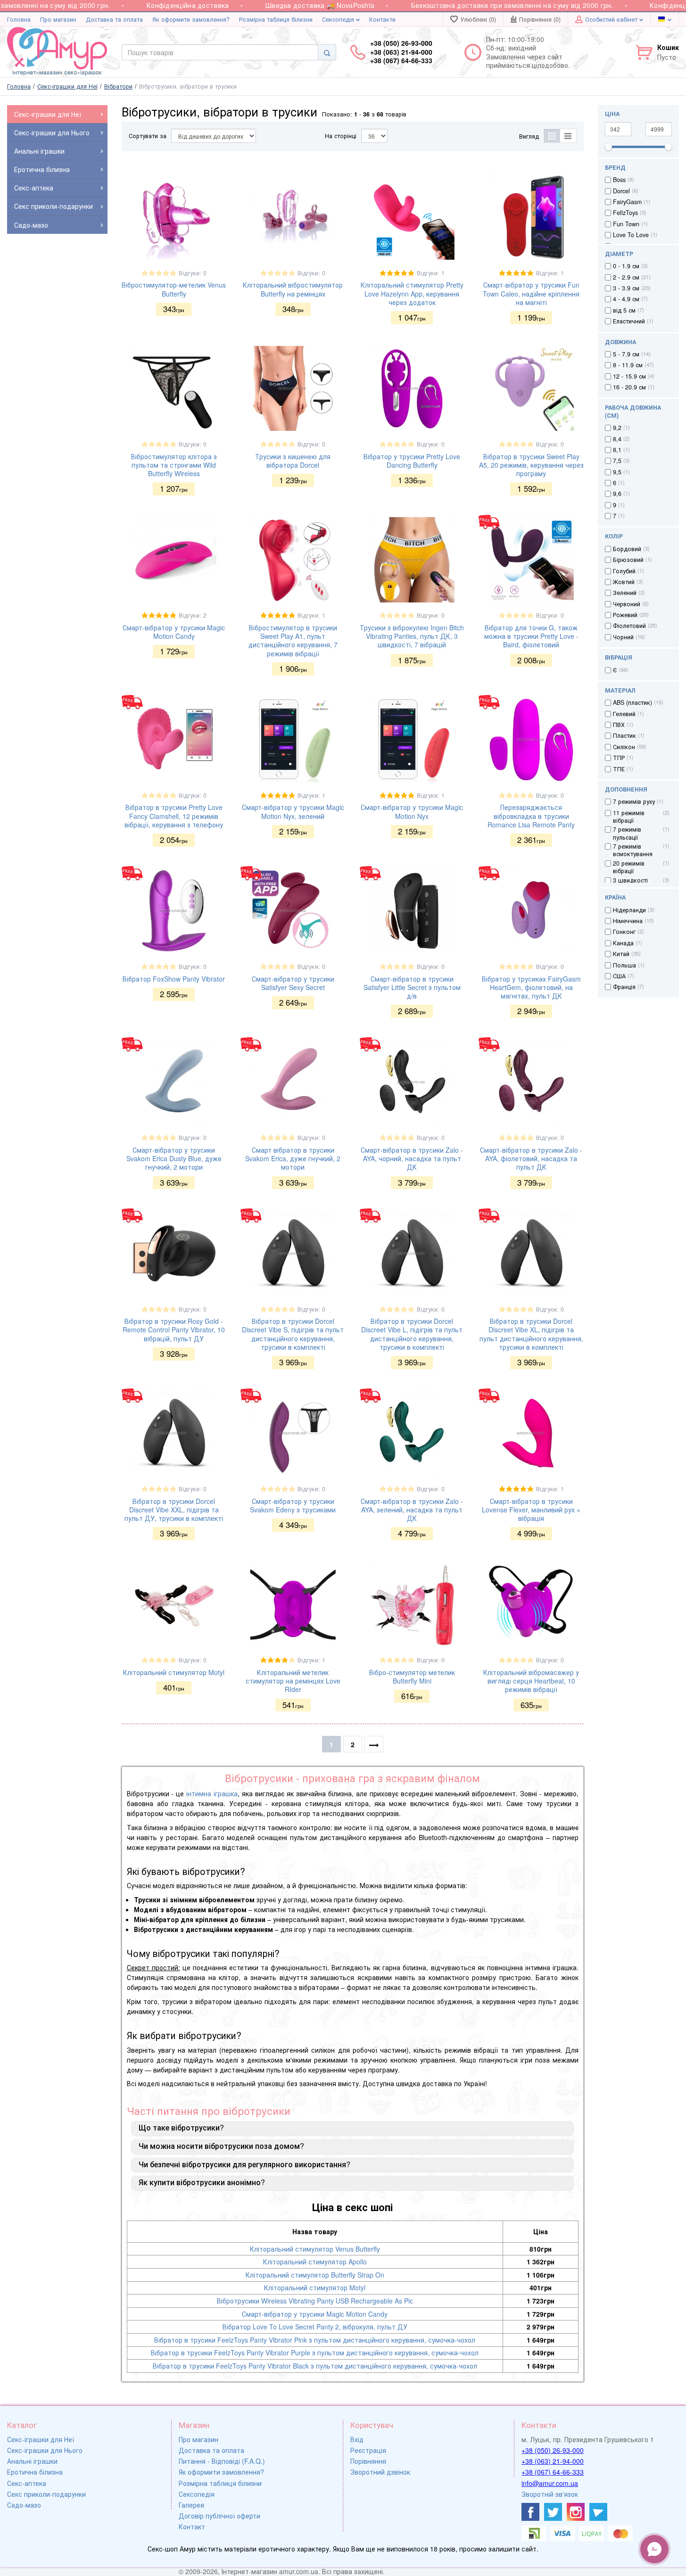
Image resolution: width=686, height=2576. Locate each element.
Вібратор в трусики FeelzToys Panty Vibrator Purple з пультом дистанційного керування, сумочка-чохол (315, 2353)
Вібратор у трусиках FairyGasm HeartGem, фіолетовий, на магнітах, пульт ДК (531, 987)
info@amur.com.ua (550, 2483)
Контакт (192, 2526)
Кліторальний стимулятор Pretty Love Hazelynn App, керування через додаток (412, 293)
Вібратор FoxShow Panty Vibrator (174, 979)
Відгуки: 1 (431, 273)
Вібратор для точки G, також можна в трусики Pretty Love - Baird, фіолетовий (531, 636)
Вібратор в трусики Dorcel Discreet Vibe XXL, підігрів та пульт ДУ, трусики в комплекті (174, 1510)
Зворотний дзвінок (380, 2472)
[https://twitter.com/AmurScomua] (553, 2512)
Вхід (357, 2439)
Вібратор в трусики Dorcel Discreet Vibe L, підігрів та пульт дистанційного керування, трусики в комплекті (412, 1334)
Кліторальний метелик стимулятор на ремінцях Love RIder (293, 1681)
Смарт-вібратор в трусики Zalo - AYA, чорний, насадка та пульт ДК (412, 1158)
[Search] (327, 52)
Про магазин (58, 19)
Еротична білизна (35, 2472)
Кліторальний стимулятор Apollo (315, 2262)
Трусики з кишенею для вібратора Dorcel (293, 461)
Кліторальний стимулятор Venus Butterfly (315, 2249)
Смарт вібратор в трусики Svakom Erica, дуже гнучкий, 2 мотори (293, 1158)
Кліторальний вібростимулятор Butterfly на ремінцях (293, 289)
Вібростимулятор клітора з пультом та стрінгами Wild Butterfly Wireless (174, 465)
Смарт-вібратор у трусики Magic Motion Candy (174, 632)
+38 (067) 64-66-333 (553, 2472)
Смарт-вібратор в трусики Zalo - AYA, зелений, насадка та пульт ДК (412, 1510)
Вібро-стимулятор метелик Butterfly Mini (412, 1676)
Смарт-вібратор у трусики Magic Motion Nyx (412, 811)
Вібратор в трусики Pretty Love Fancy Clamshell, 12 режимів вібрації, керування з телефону (174, 816)
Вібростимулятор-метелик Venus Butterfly (174, 289)
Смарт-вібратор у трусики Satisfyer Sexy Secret (293, 983)
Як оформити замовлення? (191, 19)
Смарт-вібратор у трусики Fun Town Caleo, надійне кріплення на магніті (531, 293)
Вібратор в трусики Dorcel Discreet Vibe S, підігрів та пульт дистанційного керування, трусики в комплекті (293, 1334)
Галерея (191, 2505)
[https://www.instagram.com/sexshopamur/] (576, 2512)
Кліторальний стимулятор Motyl (174, 1672)
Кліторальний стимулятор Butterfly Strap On (315, 2275)
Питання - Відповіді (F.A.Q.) (222, 2461)
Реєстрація (368, 2450)
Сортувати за (148, 136)
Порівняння (368, 2461)
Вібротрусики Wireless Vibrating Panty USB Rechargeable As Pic (315, 2301)
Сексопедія (339, 19)
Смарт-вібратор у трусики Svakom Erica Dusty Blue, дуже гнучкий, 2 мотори (174, 1158)
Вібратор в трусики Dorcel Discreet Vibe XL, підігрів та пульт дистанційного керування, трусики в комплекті (531, 1334)
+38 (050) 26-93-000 (553, 2450)
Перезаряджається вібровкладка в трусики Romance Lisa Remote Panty (531, 816)
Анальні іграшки (32, 2461)
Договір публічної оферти (219, 2516)
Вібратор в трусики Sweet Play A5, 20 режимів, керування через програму (531, 465)
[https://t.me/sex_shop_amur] (598, 2512)
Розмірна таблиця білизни (276, 19)
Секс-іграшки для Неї (41, 2439)
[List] (568, 136)
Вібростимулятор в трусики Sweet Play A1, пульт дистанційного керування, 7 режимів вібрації (293, 640)
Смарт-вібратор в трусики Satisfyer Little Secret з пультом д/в (412, 987)
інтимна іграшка (212, 1793)
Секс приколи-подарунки (46, 2494)
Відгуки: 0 (193, 273)
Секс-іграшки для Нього (45, 2450)
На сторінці (341, 136)
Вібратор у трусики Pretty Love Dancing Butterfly (412, 461)
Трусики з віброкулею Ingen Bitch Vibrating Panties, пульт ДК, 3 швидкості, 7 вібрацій (412, 636)
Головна (19, 19)
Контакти (382, 19)
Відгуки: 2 (193, 615)
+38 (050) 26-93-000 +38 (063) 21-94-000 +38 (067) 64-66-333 (401, 52)
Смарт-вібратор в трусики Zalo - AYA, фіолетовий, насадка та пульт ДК (531, 1158)
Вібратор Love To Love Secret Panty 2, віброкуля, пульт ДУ (315, 2327)
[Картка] (552, 136)
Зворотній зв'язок (550, 2494)
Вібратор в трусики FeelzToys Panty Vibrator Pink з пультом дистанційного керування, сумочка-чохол (315, 2340)
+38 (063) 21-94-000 (553, 2461)
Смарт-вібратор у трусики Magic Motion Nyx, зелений (293, 811)
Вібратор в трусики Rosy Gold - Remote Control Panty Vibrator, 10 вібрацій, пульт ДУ (174, 1329)
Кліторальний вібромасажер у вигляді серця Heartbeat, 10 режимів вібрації (531, 1681)
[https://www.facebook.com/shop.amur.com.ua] (530, 2512)
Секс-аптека (27, 2483)
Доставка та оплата (114, 19)
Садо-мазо (24, 2505)
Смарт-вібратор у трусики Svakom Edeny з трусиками (293, 1505)
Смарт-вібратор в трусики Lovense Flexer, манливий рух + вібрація (531, 1510)
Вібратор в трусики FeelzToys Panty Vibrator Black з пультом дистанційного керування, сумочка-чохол (315, 2366)
